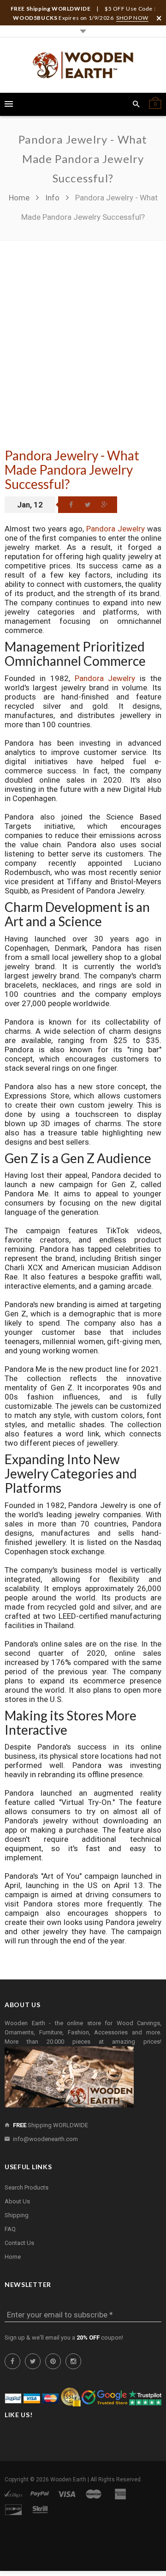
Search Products (27, 2187)
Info (52, 198)
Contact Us (19, 2243)
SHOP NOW (132, 18)
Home (20, 198)
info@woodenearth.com (45, 2139)
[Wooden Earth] (83, 65)
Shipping (17, 2215)
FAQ (10, 2229)
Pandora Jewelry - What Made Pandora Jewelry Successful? (72, 470)
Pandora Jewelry (116, 529)
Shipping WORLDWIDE (50, 2125)
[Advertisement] (83, 328)
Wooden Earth (68, 2479)
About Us (17, 2201)
